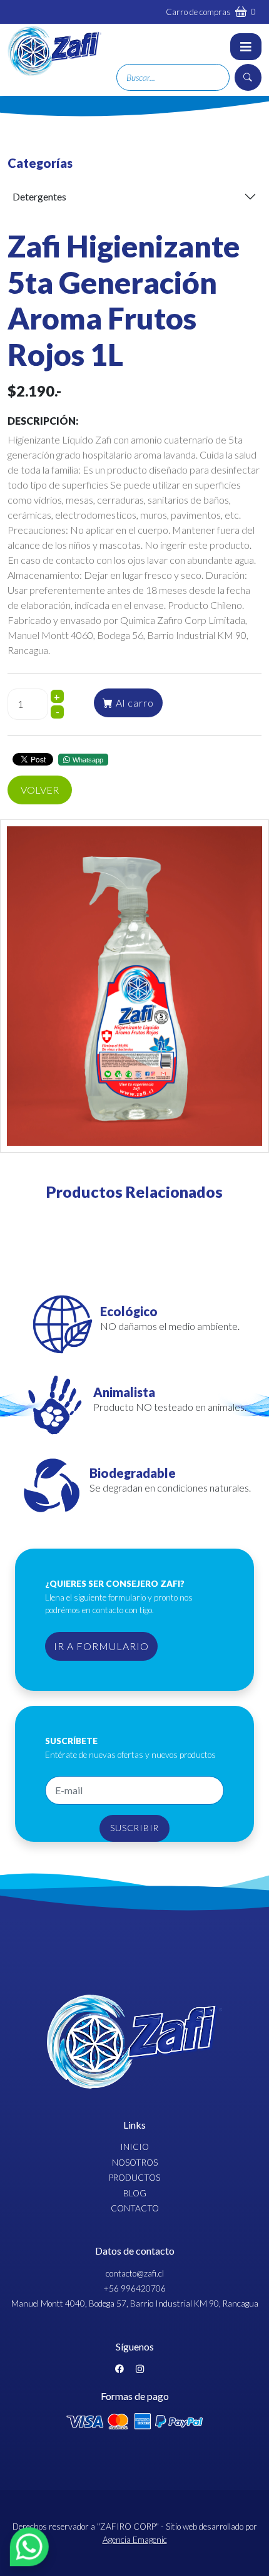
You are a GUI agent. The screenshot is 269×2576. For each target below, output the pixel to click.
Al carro (134, 703)
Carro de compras (211, 12)
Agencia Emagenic (135, 2540)
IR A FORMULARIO (101, 1646)
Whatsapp (88, 759)
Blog (135, 2193)
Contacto (135, 2208)
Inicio (134, 2147)
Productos (134, 2178)
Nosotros (135, 2163)
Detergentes (39, 196)
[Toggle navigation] (246, 47)
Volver (40, 790)
